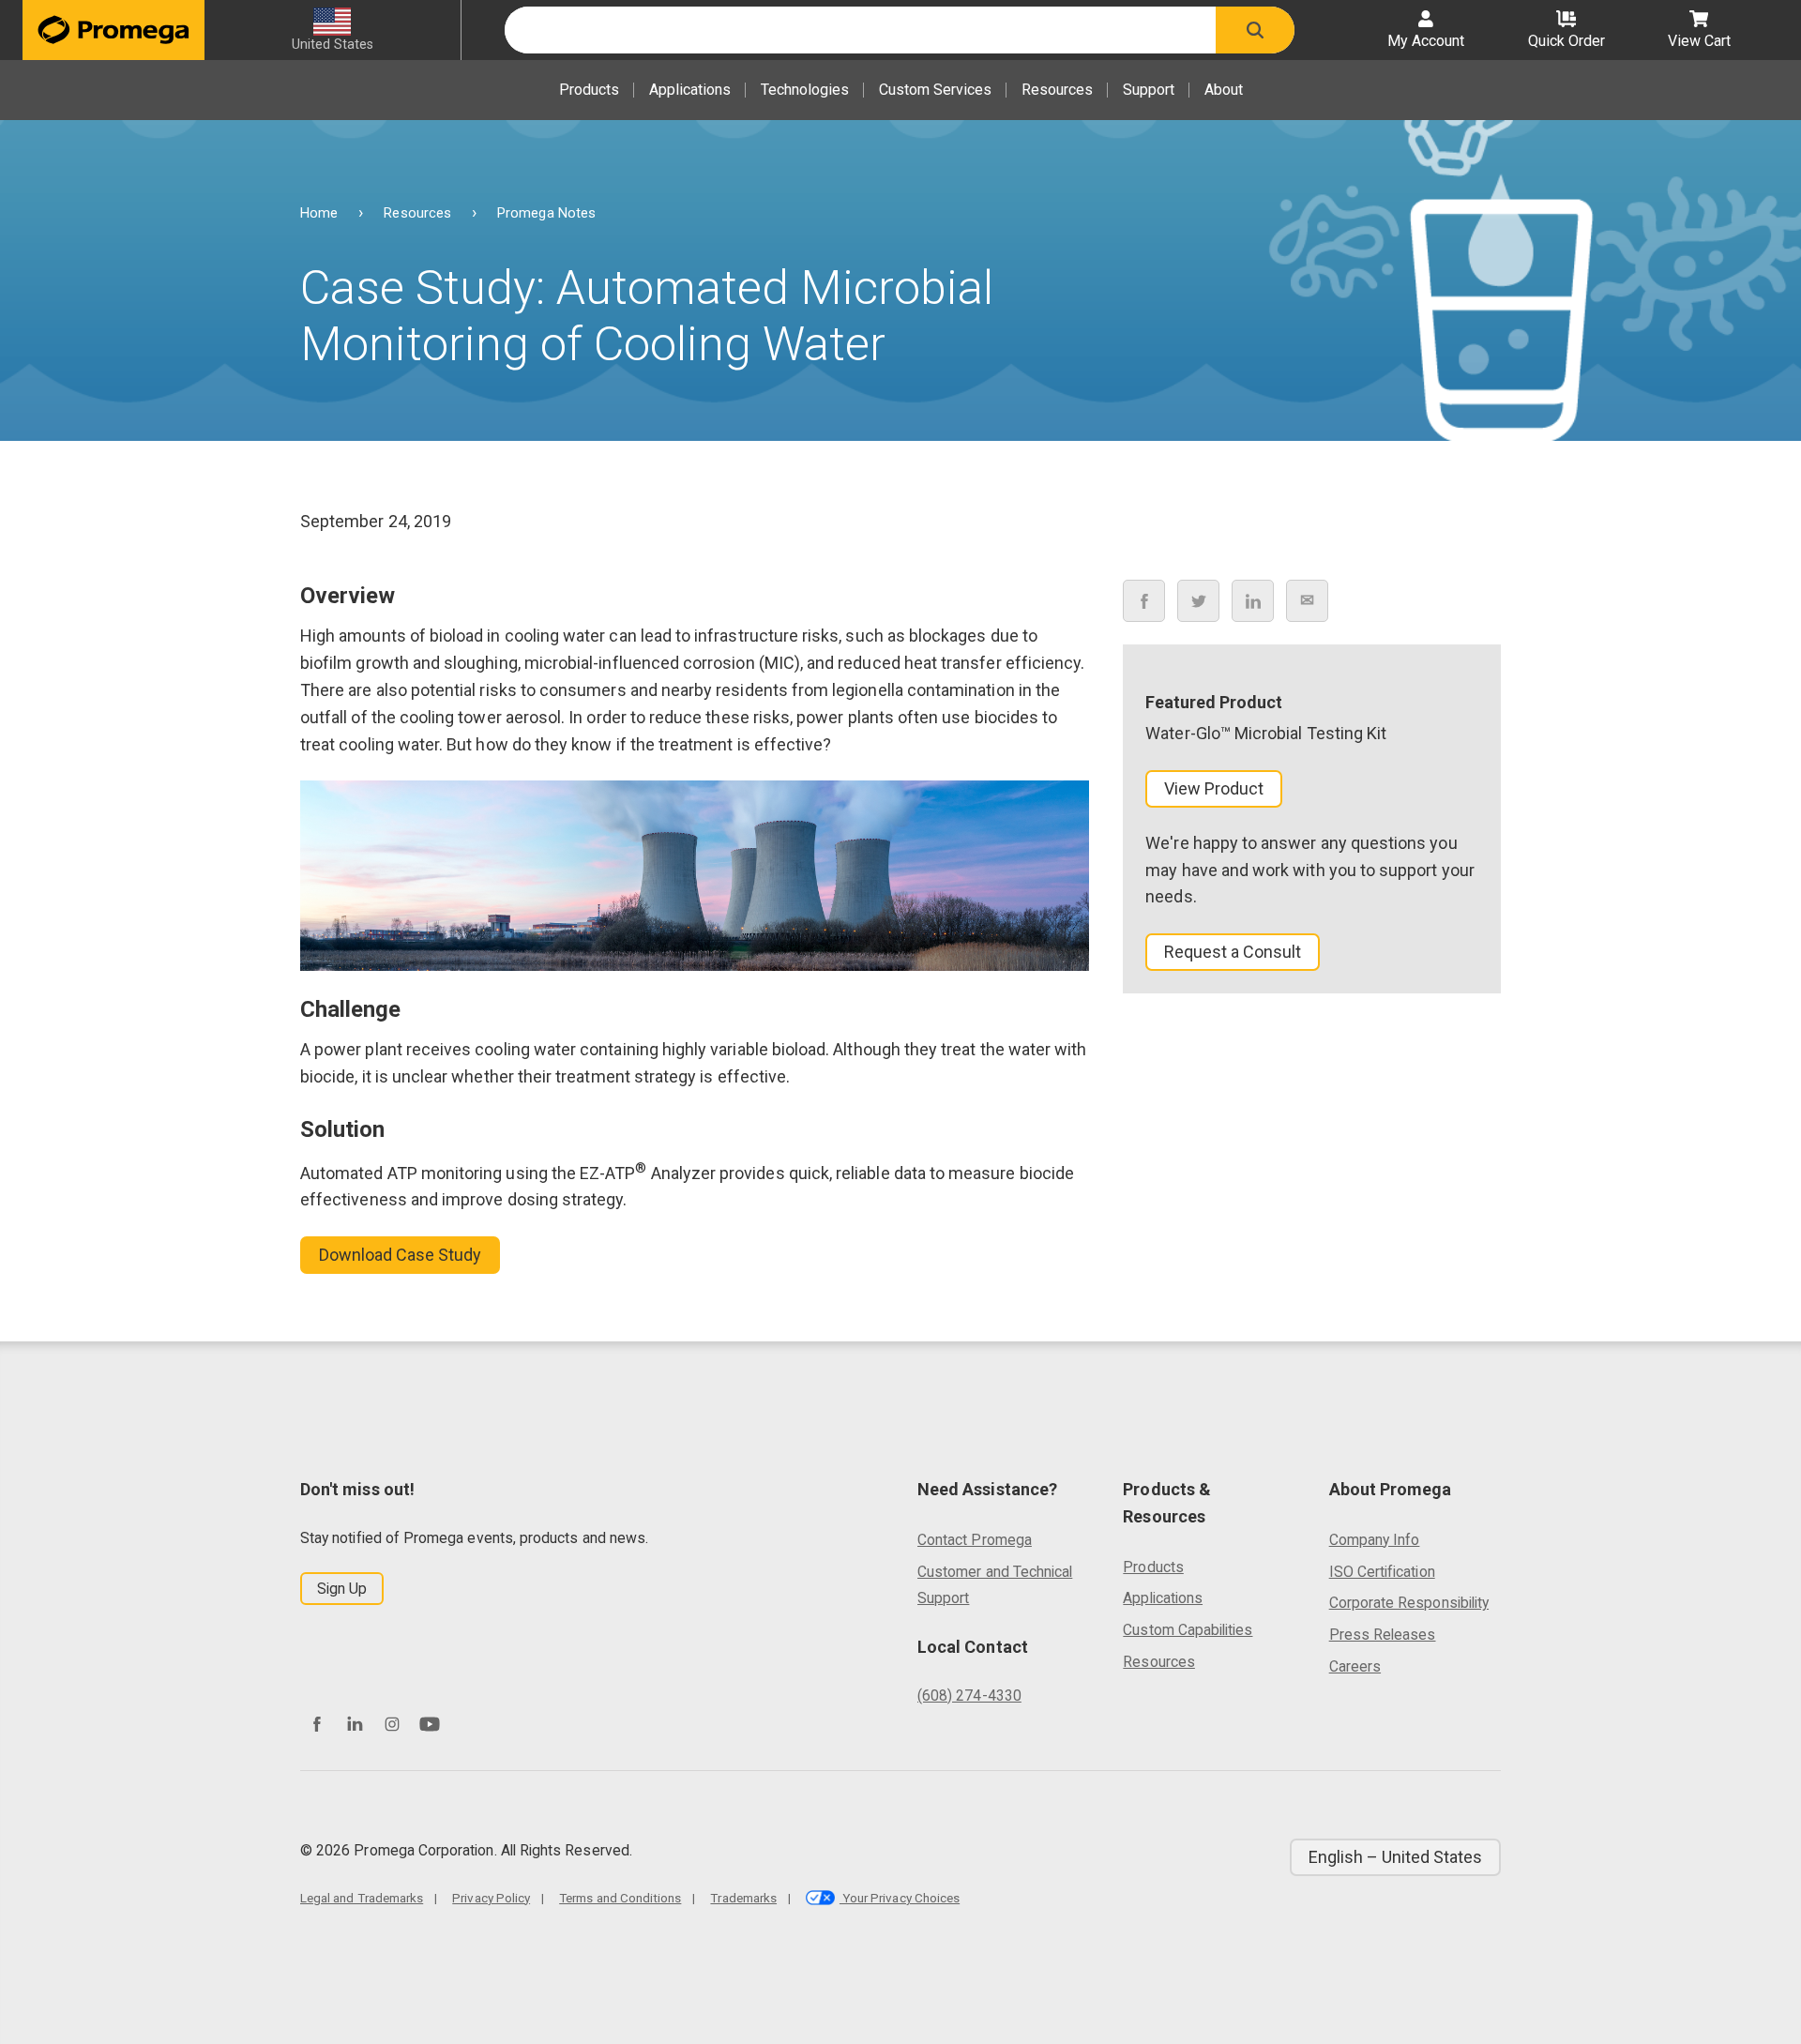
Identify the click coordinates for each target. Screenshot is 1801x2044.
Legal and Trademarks (362, 1898)
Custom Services (935, 90)
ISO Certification (1382, 1572)
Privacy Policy (491, 1898)
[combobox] (860, 30)
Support (1149, 90)
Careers (1355, 1666)
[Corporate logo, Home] (114, 30)
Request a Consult (1233, 953)
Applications (690, 90)
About (1224, 90)
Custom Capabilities (1188, 1630)
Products (589, 90)
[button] (1255, 30)
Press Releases (1383, 1635)
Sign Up (342, 1589)
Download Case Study (400, 1255)
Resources (1057, 90)
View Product (1214, 788)
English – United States (1395, 1857)
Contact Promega (975, 1540)
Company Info (1375, 1540)
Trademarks (743, 1898)
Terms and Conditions (620, 1898)
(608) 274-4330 (969, 1696)
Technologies (805, 90)
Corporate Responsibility (1409, 1603)
